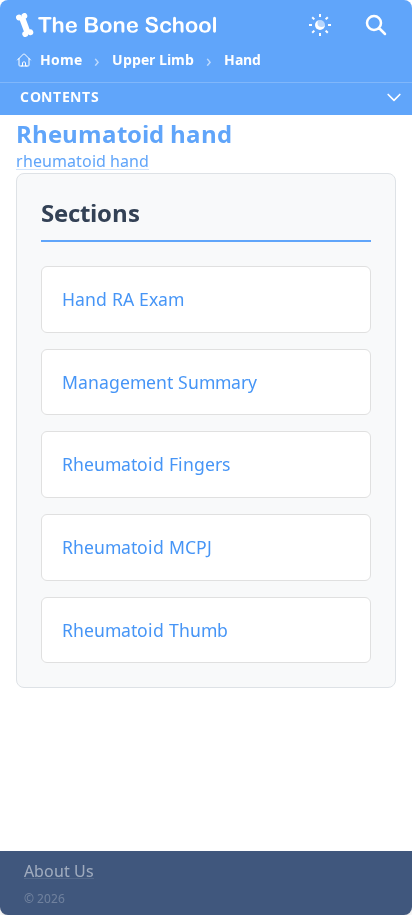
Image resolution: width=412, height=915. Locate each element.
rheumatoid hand (82, 161)
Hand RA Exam (123, 299)
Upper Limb (153, 59)
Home (61, 59)
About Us (59, 871)
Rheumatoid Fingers (146, 464)
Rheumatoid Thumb (145, 630)
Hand (242, 59)
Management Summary (159, 382)
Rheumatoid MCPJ (137, 547)
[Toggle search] (376, 25)
